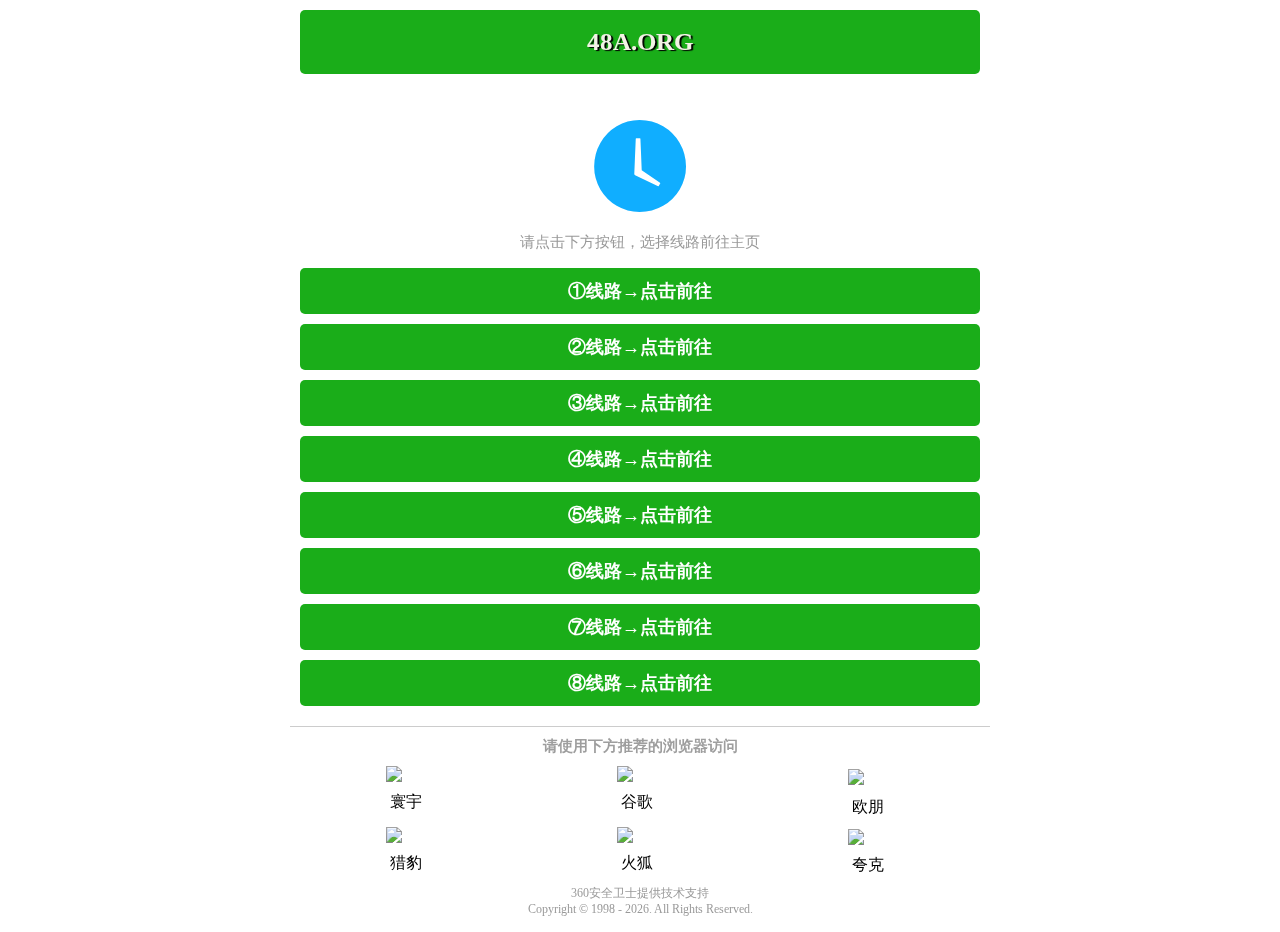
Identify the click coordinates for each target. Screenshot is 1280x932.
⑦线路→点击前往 (640, 627)
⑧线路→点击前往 (640, 683)
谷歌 (637, 801)
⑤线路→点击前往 (640, 515)
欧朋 (868, 806)
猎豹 (406, 862)
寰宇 (406, 801)
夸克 (868, 864)
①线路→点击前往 (640, 291)
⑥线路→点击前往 (640, 571)
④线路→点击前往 (640, 459)
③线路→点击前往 (640, 403)
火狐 (637, 862)
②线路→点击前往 (640, 347)
